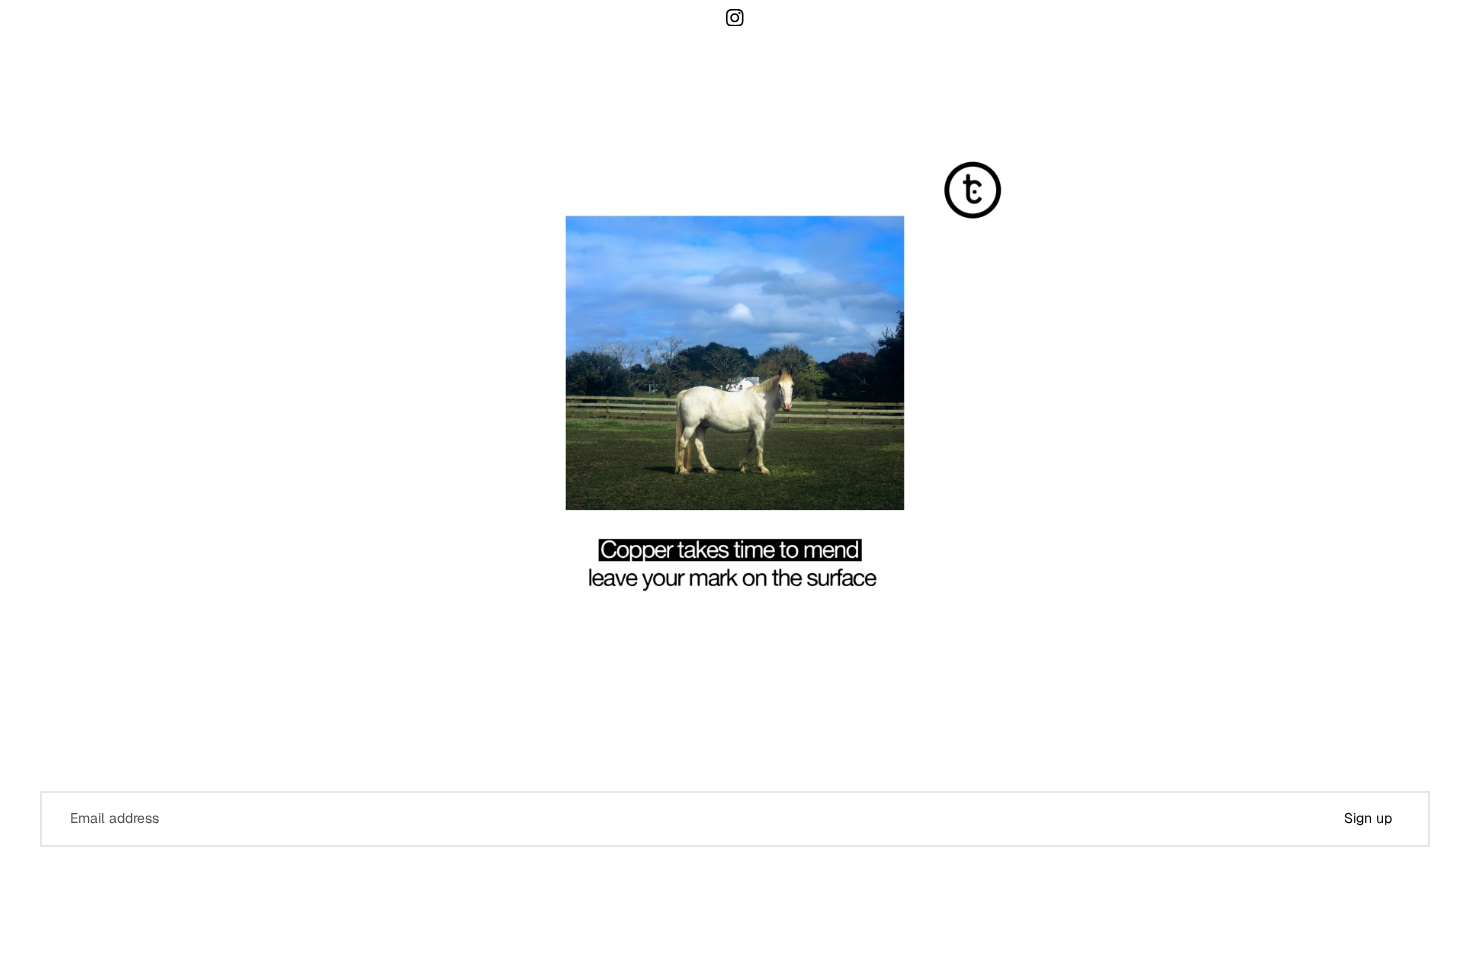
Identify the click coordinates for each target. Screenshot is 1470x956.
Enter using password (601, 914)
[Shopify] (831, 874)
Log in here (902, 913)
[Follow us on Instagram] (735, 17)
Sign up (1368, 818)
